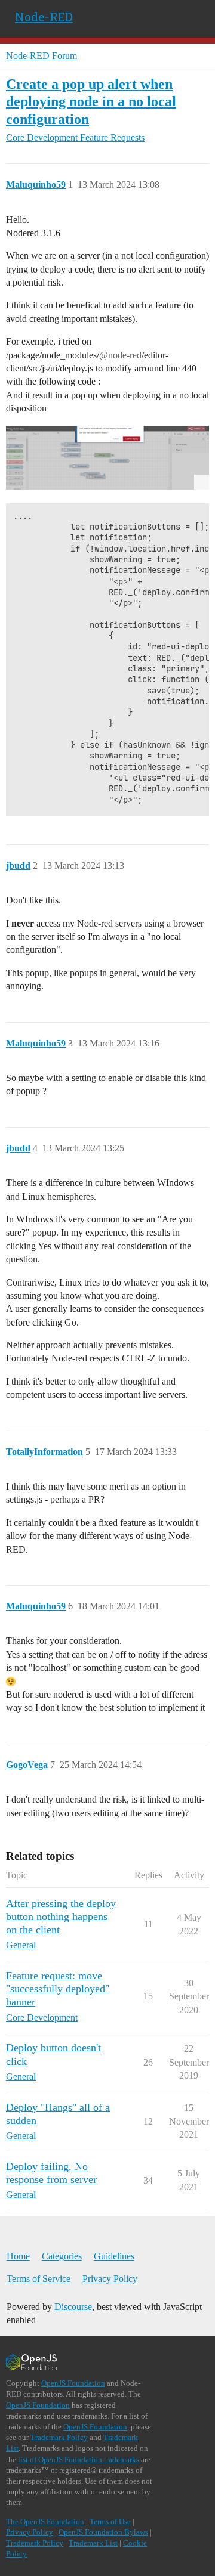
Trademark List (93, 2543)
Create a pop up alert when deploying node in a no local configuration (91, 101)
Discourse (73, 2307)
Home (18, 2256)
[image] (107, 458)
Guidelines (114, 2256)
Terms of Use (110, 2521)
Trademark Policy (59, 2437)
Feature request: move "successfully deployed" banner (58, 1989)
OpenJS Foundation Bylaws (103, 2532)
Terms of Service (39, 2279)
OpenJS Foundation (73, 2383)
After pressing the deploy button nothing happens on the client (61, 1916)
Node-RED (44, 17)
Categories (62, 2256)
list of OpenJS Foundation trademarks (79, 2459)
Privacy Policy (110, 2279)
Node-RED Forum (42, 56)
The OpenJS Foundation (45, 2521)
